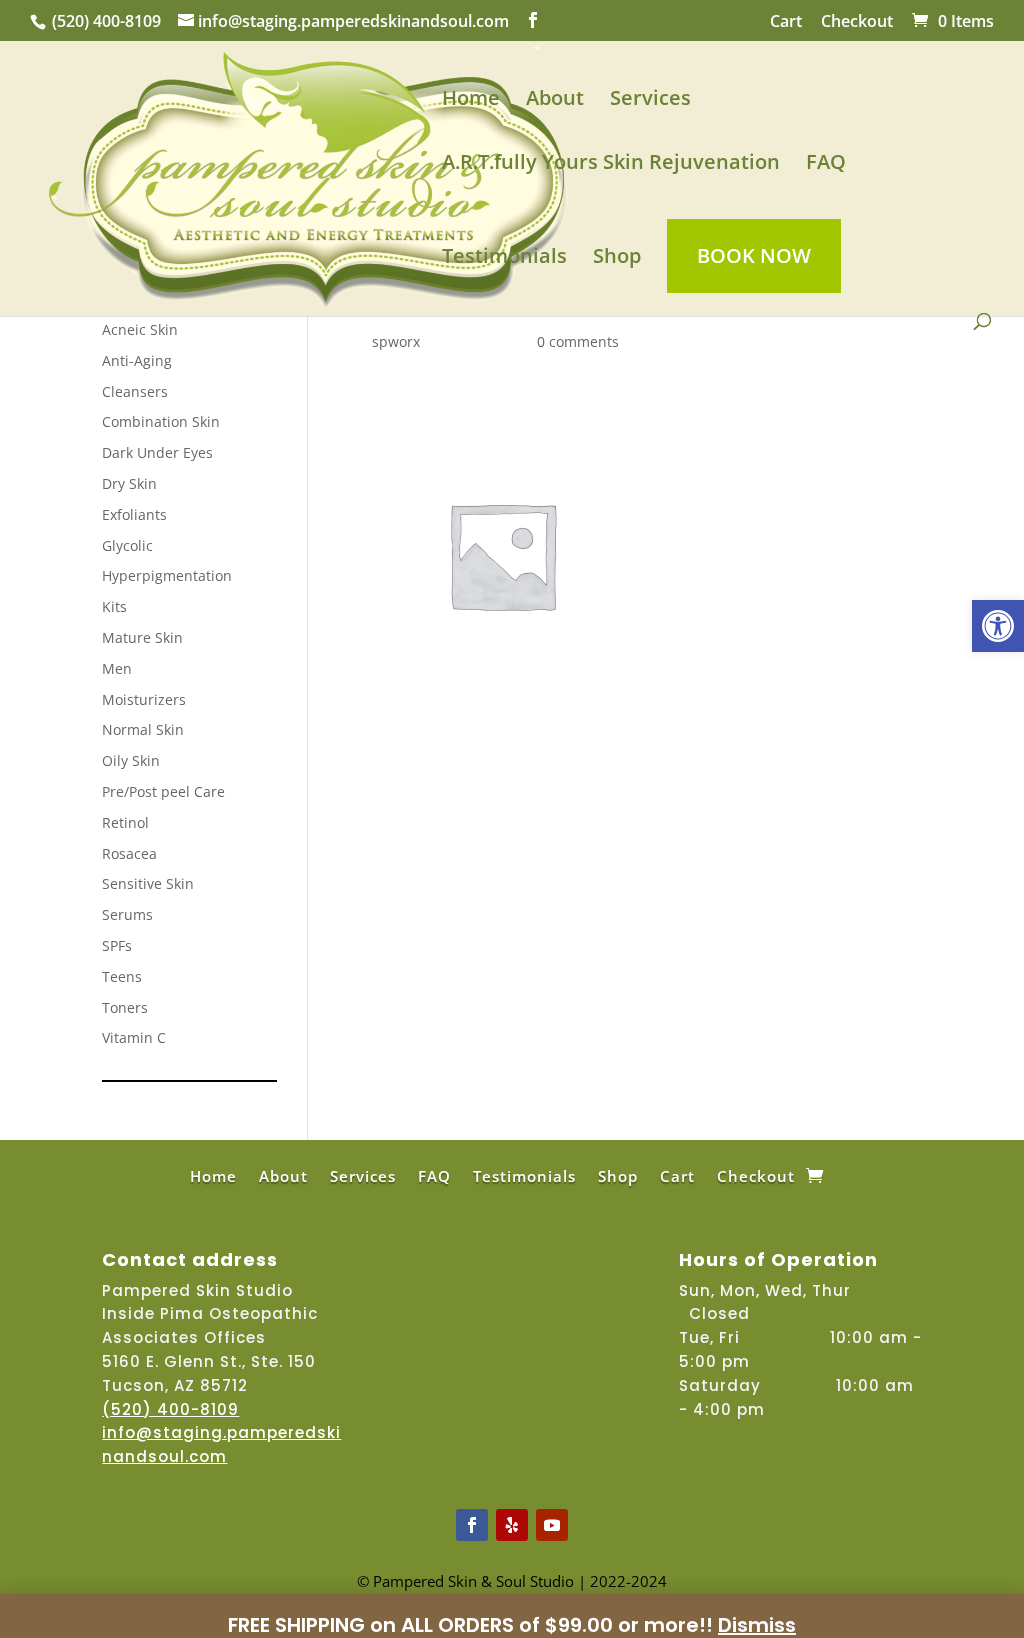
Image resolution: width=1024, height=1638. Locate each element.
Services (650, 101)
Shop (617, 259)
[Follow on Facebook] (472, 1525)
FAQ (826, 165)
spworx (396, 341)
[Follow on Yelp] (512, 1525)
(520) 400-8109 (106, 21)
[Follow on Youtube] (552, 1525)
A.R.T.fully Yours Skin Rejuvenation (611, 165)
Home (471, 101)
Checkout (857, 22)
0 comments (578, 341)
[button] (998, 626)
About (555, 101)
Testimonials (504, 259)
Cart (786, 22)
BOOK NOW (754, 255)
